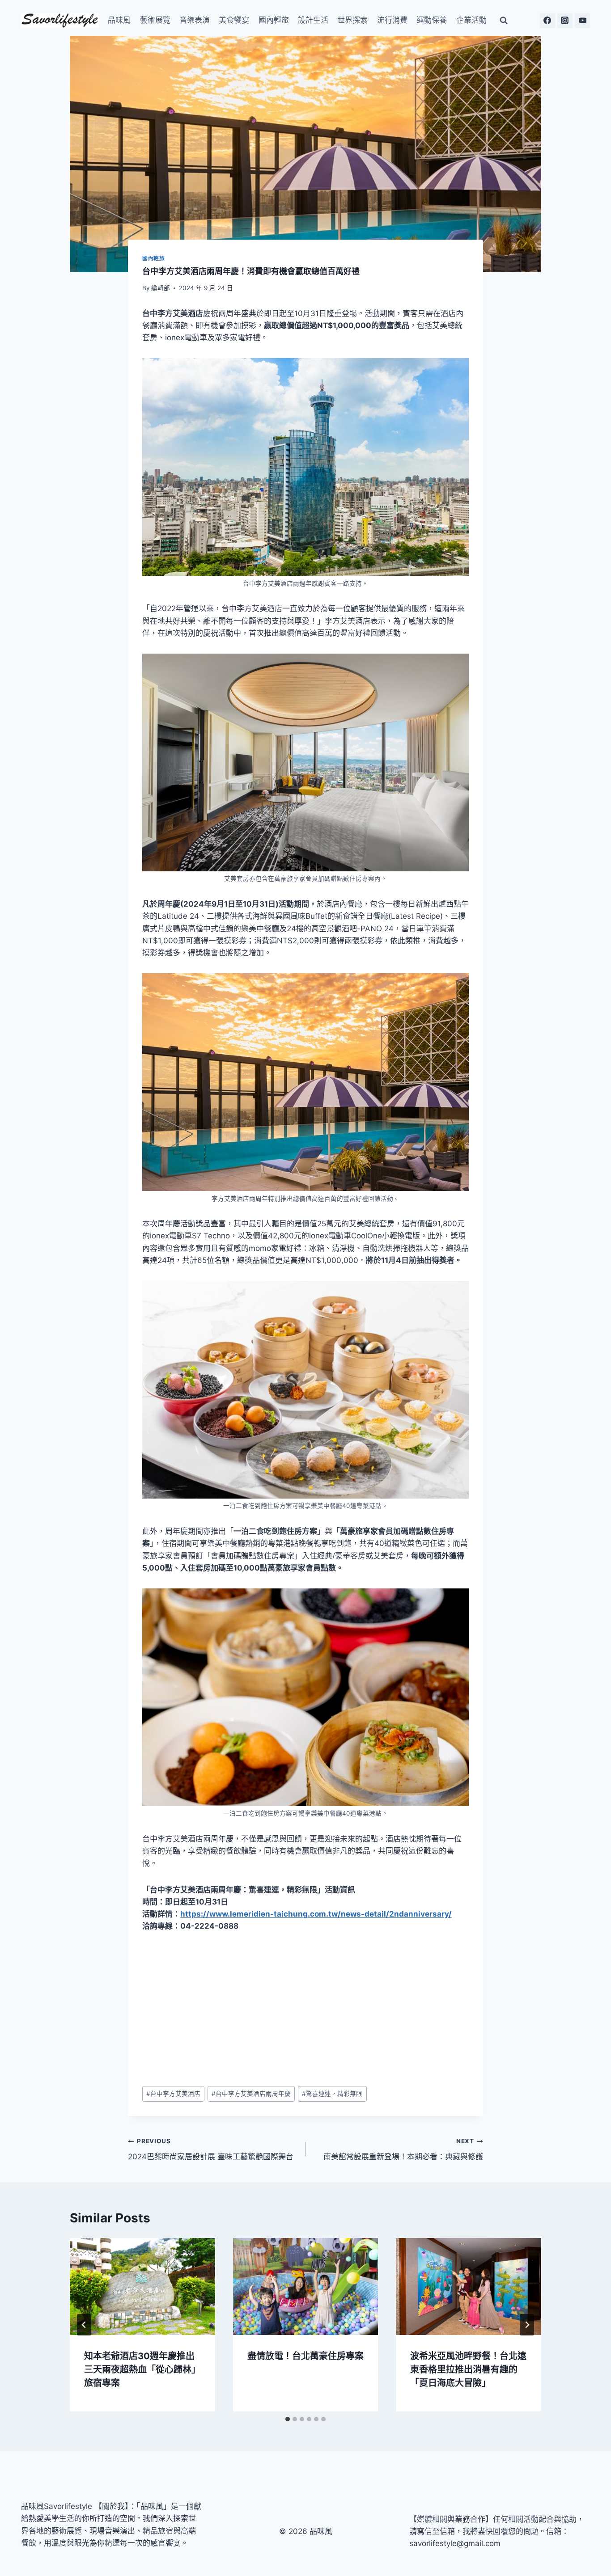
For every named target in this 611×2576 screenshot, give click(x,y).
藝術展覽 (155, 20)
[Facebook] (547, 21)
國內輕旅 (274, 20)
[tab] (288, 2419)
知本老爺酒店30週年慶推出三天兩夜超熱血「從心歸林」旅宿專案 (142, 2369)
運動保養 (432, 20)
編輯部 (161, 288)
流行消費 (392, 20)
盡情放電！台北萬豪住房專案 (305, 2356)
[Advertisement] (305, 2009)
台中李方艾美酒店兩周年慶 (251, 2094)
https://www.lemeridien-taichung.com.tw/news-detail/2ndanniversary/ (316, 1914)
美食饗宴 (234, 20)
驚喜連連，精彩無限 (332, 2094)
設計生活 (313, 20)
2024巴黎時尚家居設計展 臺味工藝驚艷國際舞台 (211, 2149)
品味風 (119, 20)
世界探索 (352, 20)
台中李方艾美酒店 (173, 2094)
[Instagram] (565, 21)
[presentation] (142, 2286)
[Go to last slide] (84, 2325)
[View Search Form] (504, 21)
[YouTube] (582, 21)
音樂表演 (195, 20)
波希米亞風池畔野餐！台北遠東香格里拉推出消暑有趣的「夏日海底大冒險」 (468, 2369)
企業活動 (471, 20)
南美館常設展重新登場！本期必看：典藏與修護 (403, 2149)
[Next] (527, 2325)
